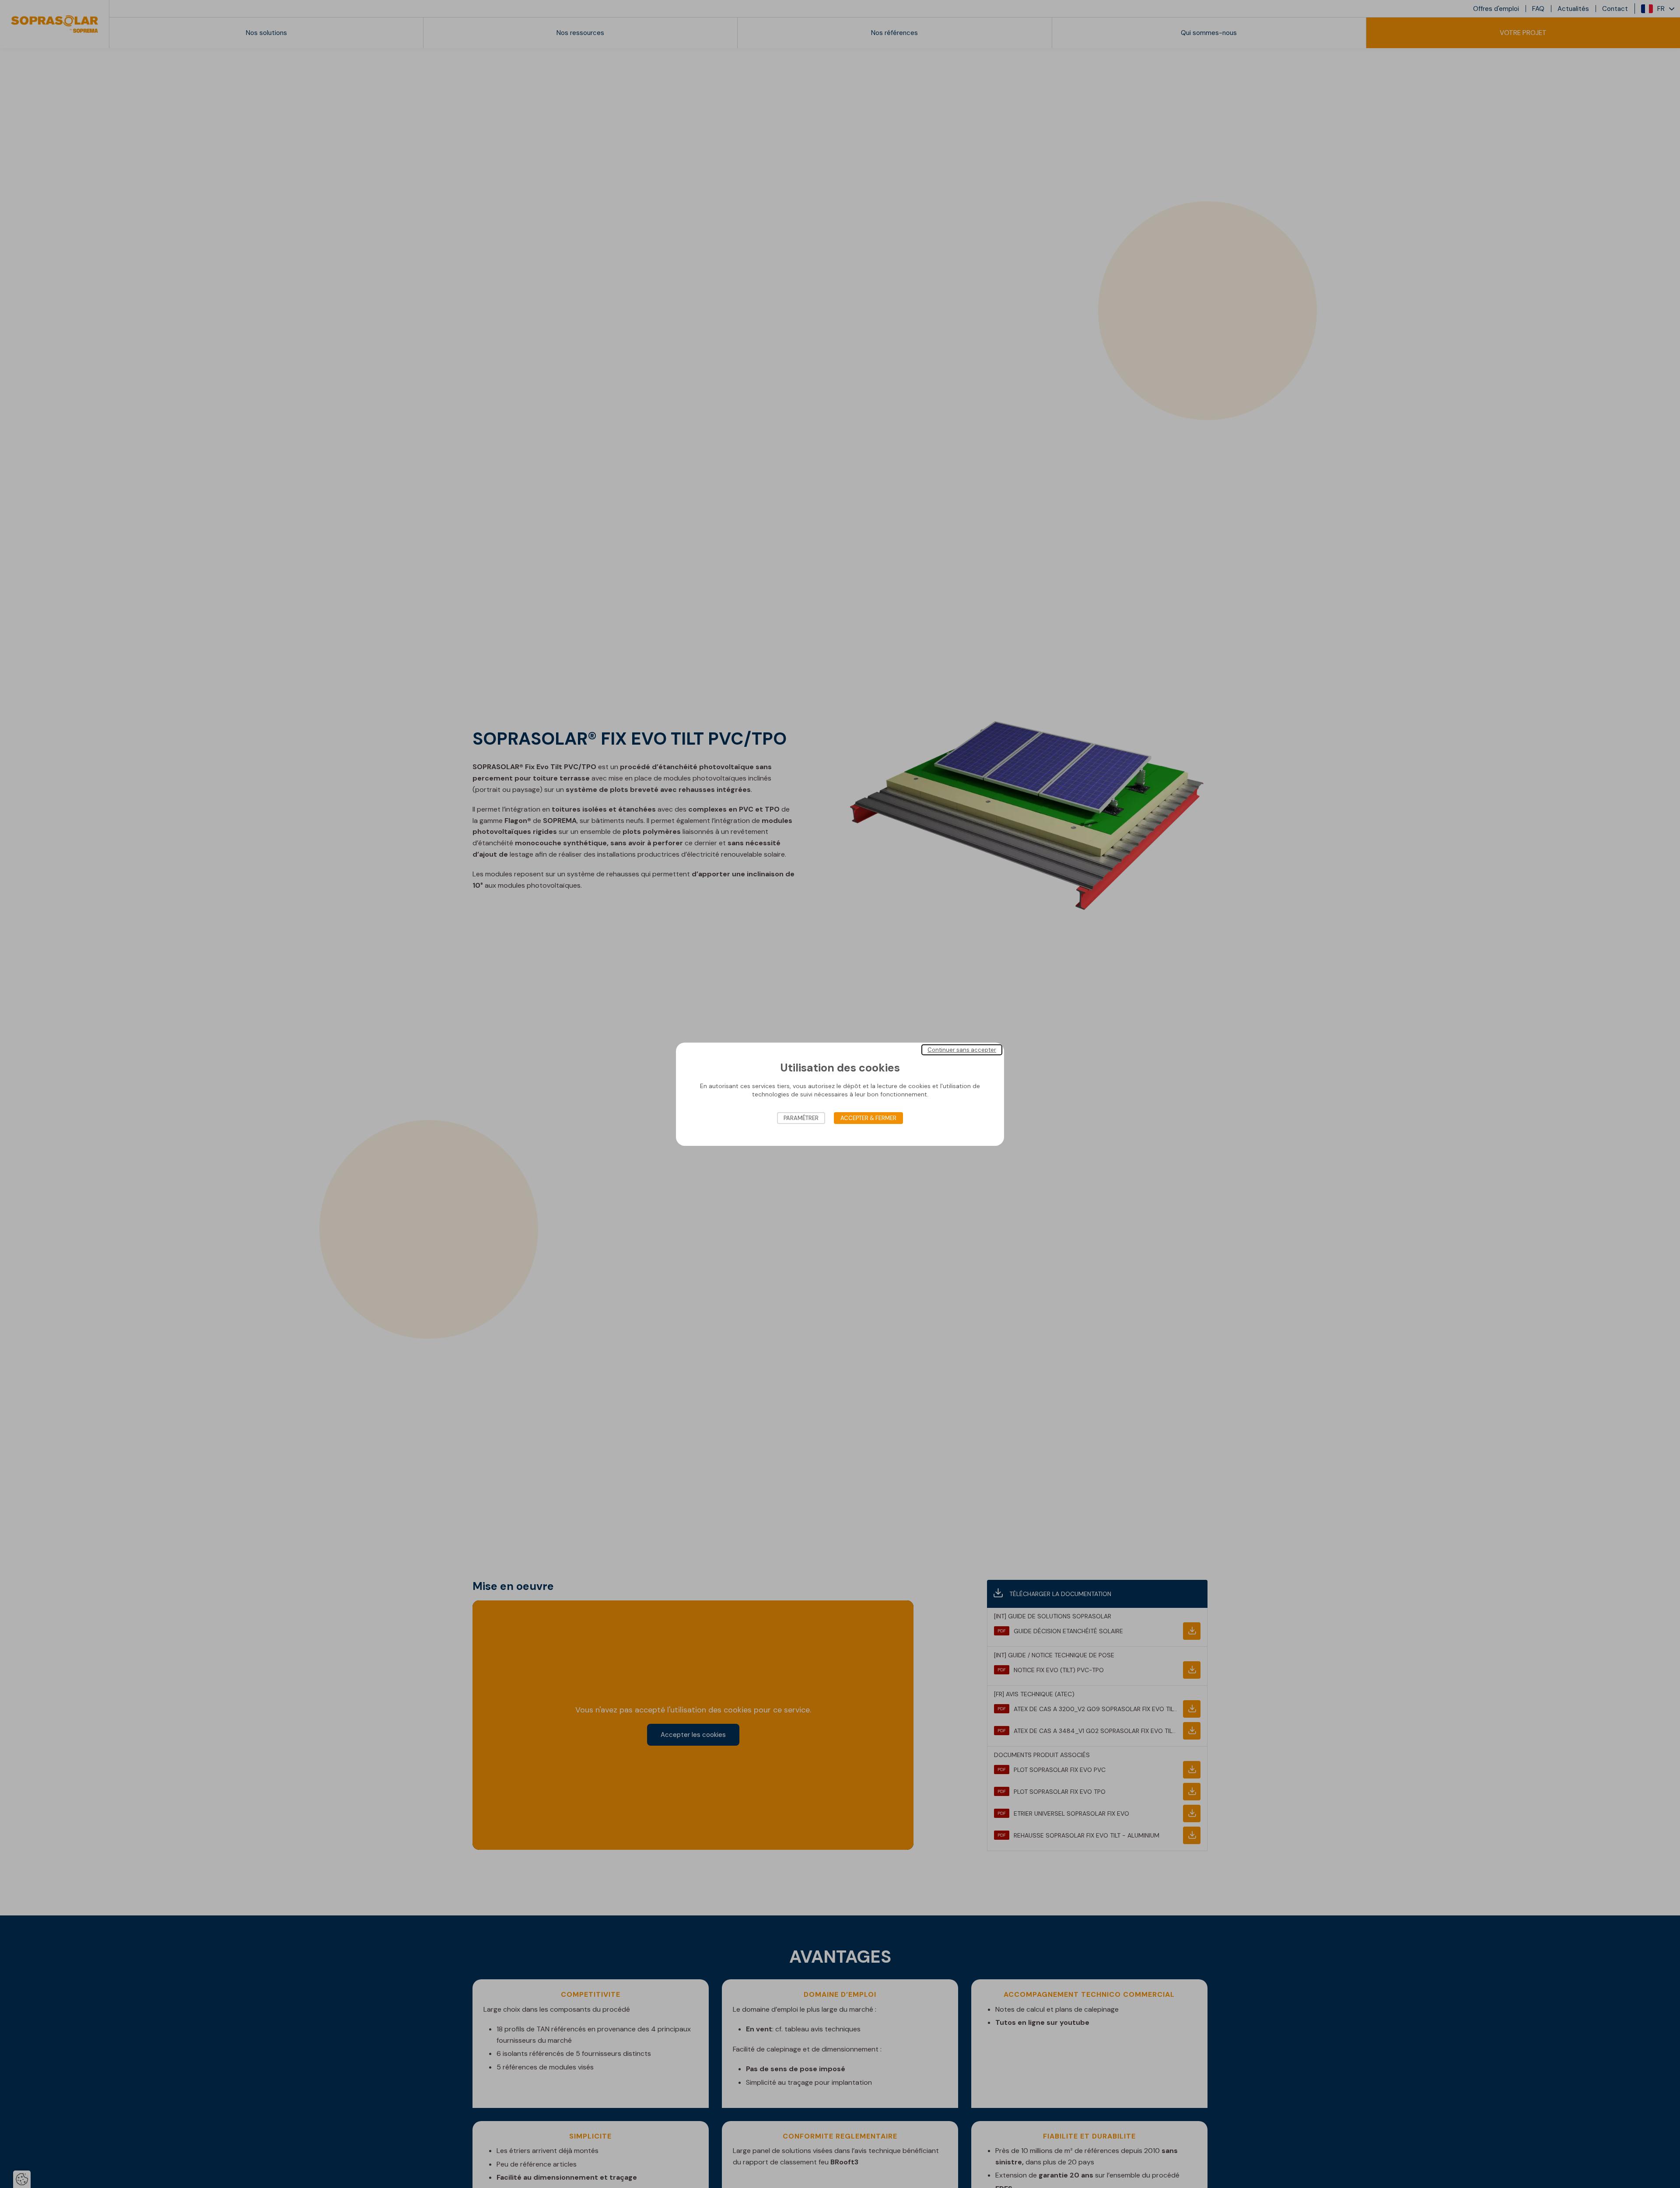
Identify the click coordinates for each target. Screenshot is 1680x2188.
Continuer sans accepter (962, 1049)
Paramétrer (801, 1118)
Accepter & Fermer (868, 1118)
